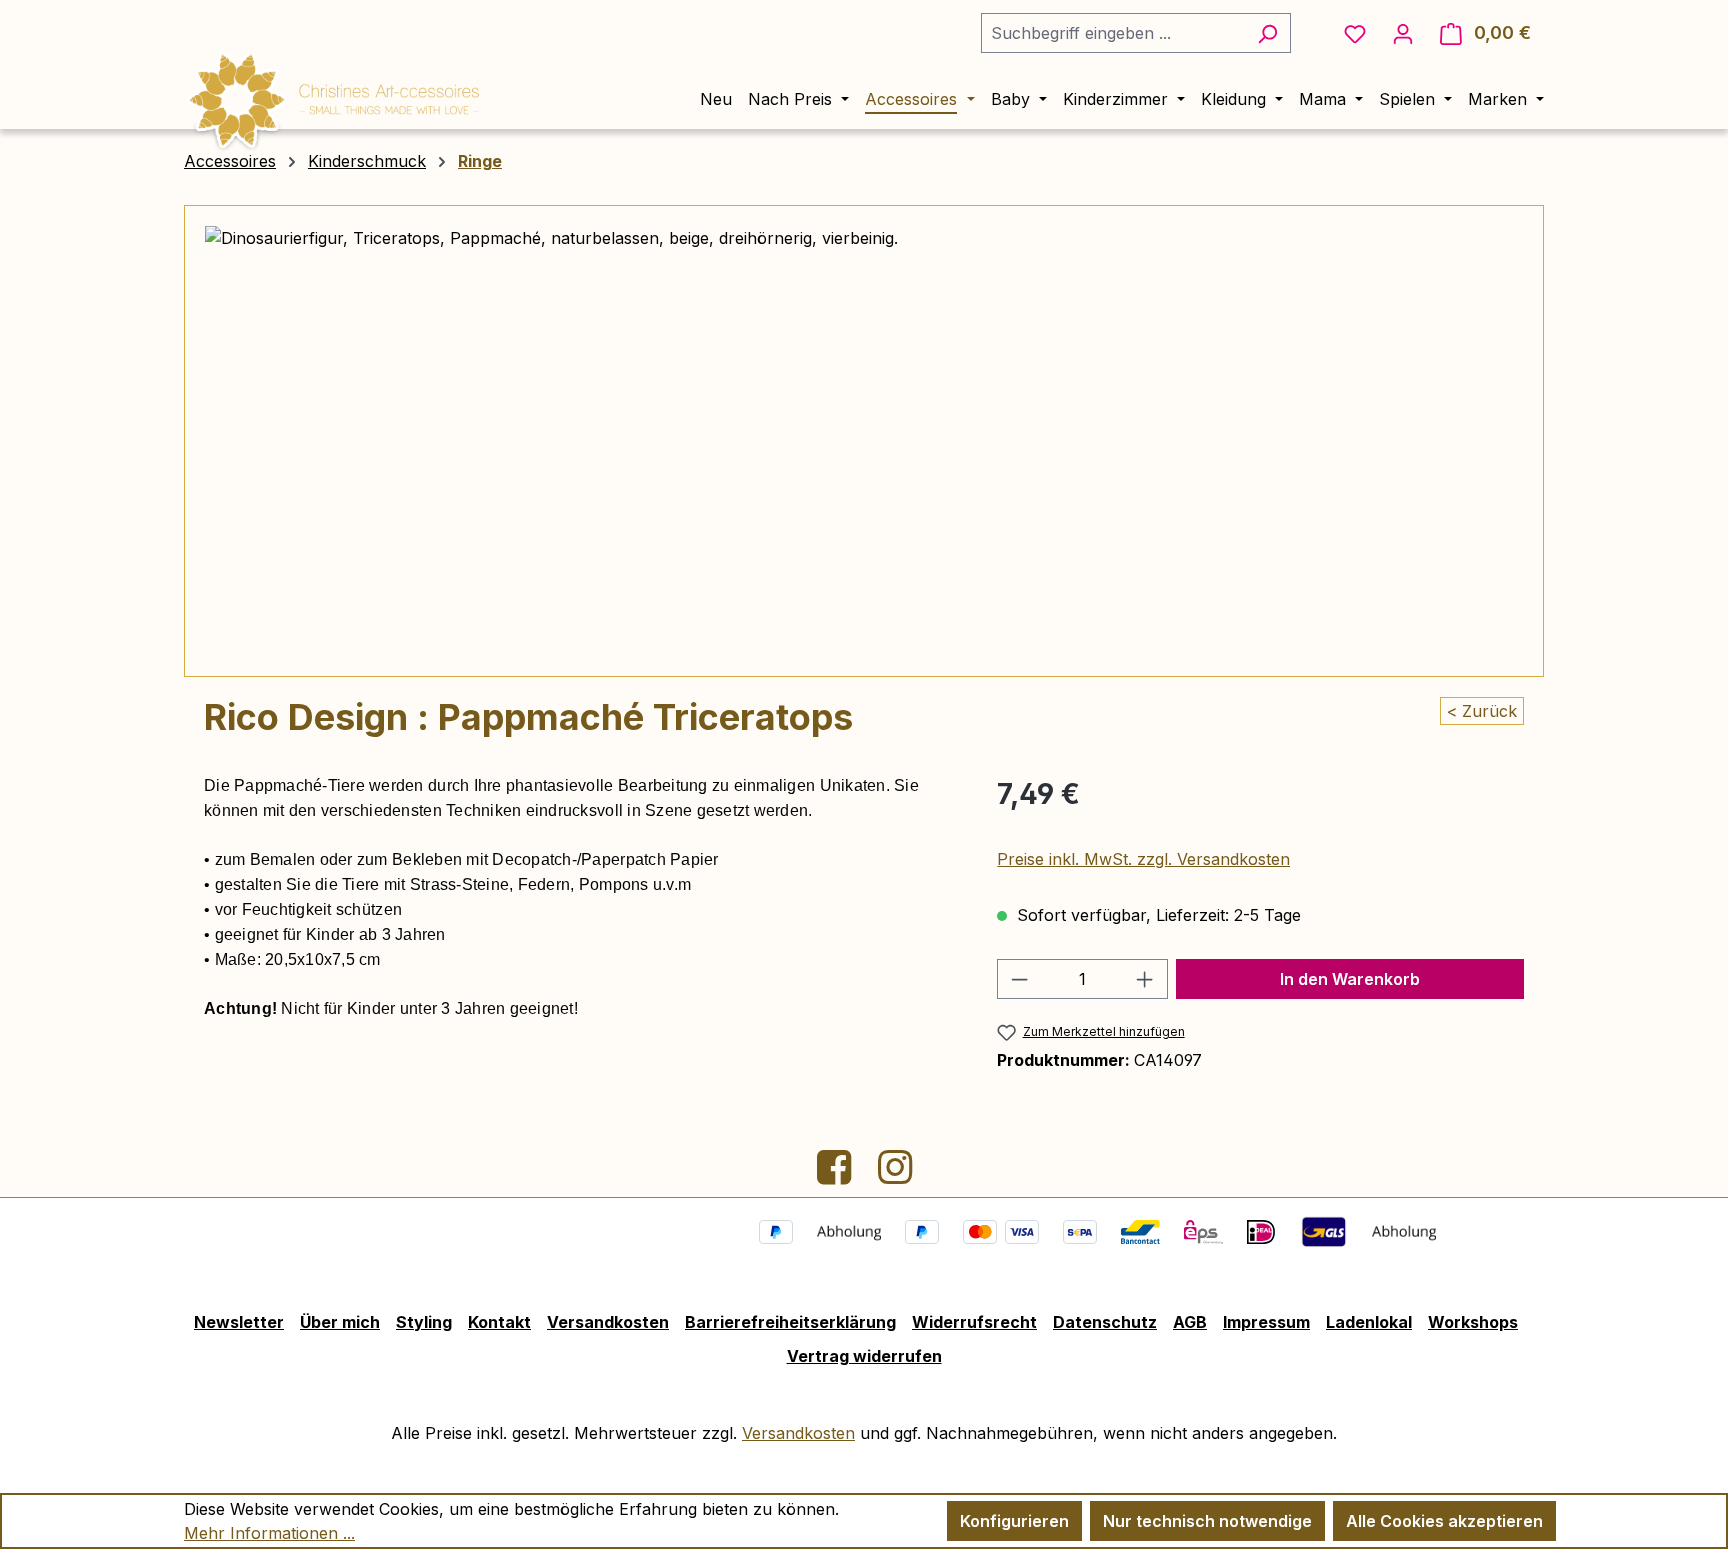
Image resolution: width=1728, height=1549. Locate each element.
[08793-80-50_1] (863, 441)
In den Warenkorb (1350, 979)
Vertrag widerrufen (864, 1356)
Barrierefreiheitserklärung (790, 1322)
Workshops (1473, 1322)
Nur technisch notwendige (1207, 1521)
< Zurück (1482, 711)
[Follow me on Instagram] (895, 1175)
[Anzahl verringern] (1019, 979)
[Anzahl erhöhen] (1145, 979)
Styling (424, 1322)
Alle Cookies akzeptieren (1444, 1521)
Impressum (1266, 1322)
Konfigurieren (1014, 1521)
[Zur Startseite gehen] (334, 97)
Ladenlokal (1369, 1322)
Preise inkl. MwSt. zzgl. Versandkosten (1143, 859)
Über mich (340, 1322)
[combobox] (1113, 33)
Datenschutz (1105, 1322)
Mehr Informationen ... (269, 1533)
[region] (864, 441)
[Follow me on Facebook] (836, 1175)
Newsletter (239, 1322)
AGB (1190, 1322)
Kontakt (499, 1322)
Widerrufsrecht (974, 1322)
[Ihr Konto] (1403, 33)
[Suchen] (1267, 33)
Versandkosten (608, 1322)
